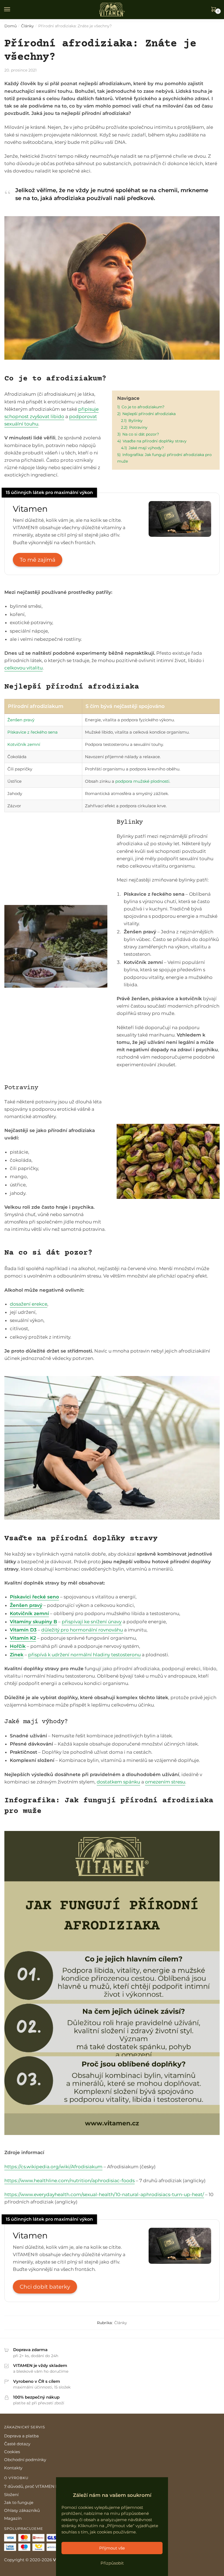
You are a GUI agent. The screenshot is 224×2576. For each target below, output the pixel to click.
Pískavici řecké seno (34, 1597)
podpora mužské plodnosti (142, 781)
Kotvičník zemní (24, 744)
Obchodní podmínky (25, 2460)
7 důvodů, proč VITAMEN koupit (36, 2486)
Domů (11, 26)
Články (27, 26)
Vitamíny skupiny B (33, 1622)
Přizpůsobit (112, 2563)
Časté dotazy (17, 2444)
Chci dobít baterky (45, 2287)
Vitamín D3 (23, 1630)
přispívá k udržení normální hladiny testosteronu (84, 1655)
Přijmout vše (112, 2548)
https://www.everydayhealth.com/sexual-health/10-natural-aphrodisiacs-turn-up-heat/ (104, 2194)
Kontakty (13, 2468)
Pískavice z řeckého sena (33, 732)
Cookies (12, 2452)
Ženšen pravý (21, 720)
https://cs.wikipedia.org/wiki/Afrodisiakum (53, 2167)
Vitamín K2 (23, 1638)
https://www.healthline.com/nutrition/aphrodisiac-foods (70, 2181)
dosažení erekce (29, 1304)
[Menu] (12, 10)
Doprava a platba (21, 2436)
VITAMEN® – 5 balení (31, 2553)
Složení (11, 2495)
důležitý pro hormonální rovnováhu (82, 1630)
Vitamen (30, 509)
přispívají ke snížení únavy (92, 1622)
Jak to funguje (19, 2502)
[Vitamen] (180, 535)
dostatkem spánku (118, 1782)
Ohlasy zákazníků (22, 2510)
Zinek (17, 1655)
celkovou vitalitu (23, 668)
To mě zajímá (38, 560)
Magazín (13, 2518)
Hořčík (18, 1646)
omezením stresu (165, 1782)
